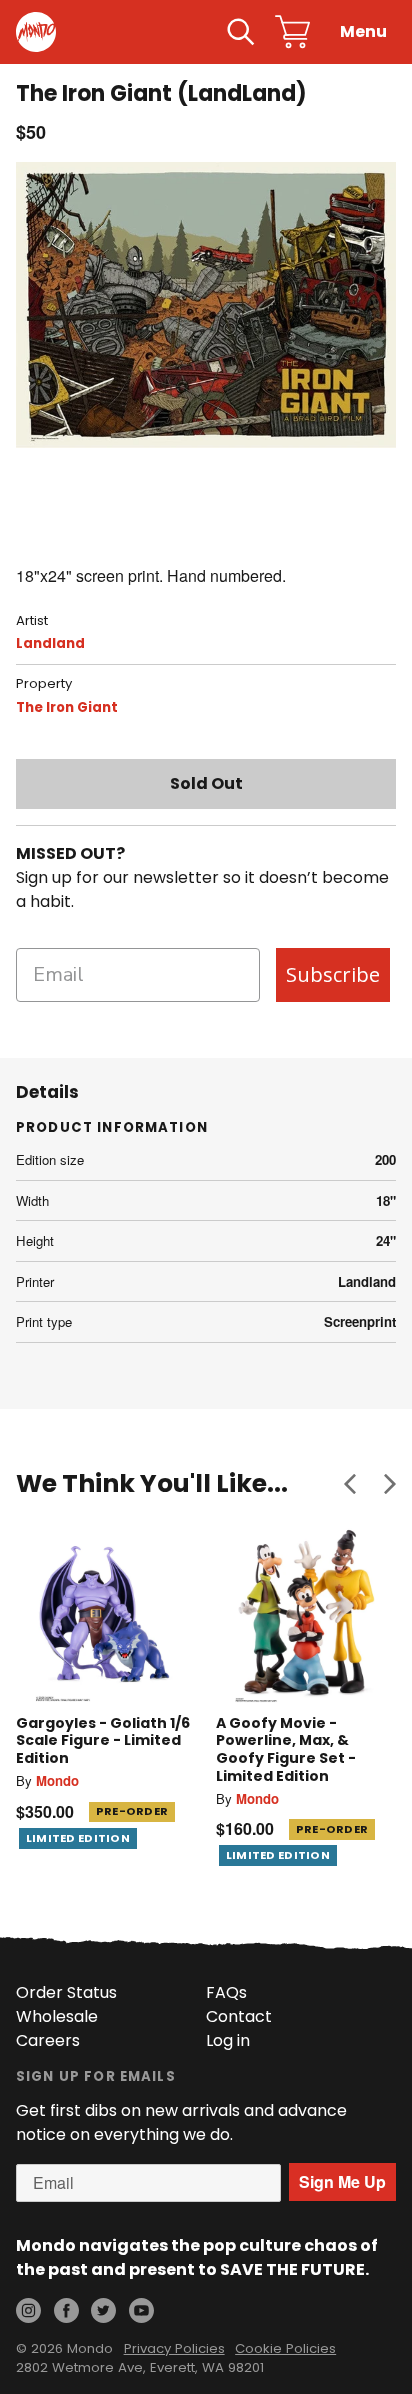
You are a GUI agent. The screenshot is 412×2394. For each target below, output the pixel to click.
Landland (50, 643)
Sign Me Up (342, 2181)
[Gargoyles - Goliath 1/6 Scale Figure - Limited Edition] (106, 1613)
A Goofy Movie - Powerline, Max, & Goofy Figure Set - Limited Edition (286, 1749)
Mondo (57, 1780)
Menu (363, 31)
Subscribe (333, 974)
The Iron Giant (67, 707)
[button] (350, 1483)
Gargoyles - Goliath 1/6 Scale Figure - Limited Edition (103, 1740)
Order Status (66, 1992)
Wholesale (57, 2016)
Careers (48, 2040)
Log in (228, 2040)
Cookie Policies (285, 2348)
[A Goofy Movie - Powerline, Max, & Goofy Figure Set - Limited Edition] (306, 1613)
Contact (239, 2016)
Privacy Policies (174, 2348)
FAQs (226, 1992)
